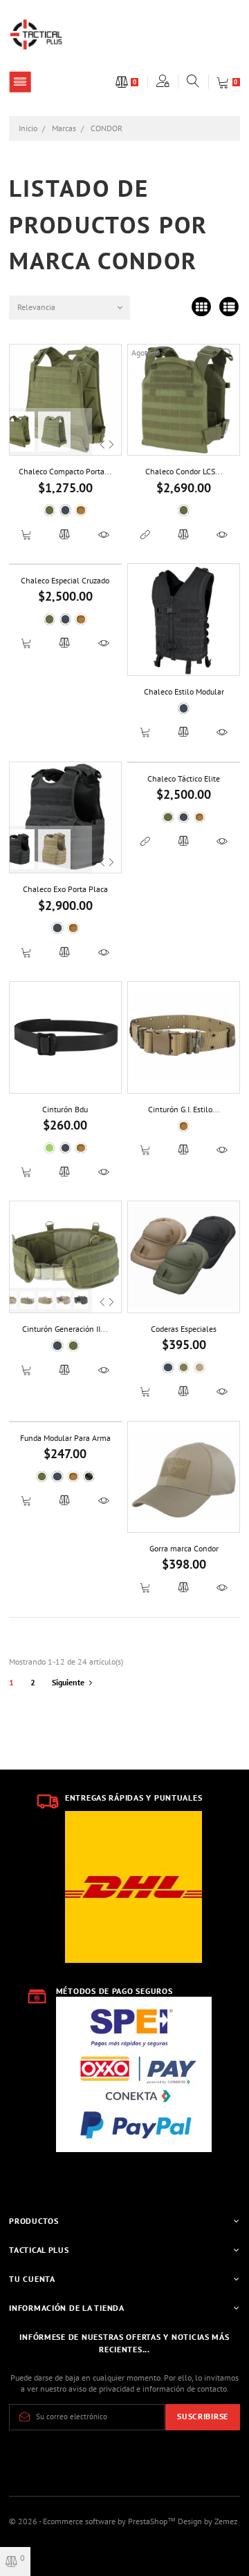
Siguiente (68, 1682)
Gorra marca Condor (184, 1548)
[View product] (145, 534)
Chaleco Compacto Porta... (65, 471)
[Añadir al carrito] (27, 534)
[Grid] (202, 308)
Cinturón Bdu (65, 1109)
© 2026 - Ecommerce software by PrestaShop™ (93, 2521)
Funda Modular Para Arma (65, 1438)
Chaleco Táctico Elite (184, 778)
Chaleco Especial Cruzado (65, 580)
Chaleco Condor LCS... (184, 471)
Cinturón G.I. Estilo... (184, 1109)
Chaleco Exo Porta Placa (65, 889)
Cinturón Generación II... (65, 1329)
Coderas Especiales (184, 1329)
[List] (229, 308)
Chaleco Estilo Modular (184, 691)
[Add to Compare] (65, 534)
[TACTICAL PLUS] (36, 33)
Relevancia (36, 307)
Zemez (226, 2521)
